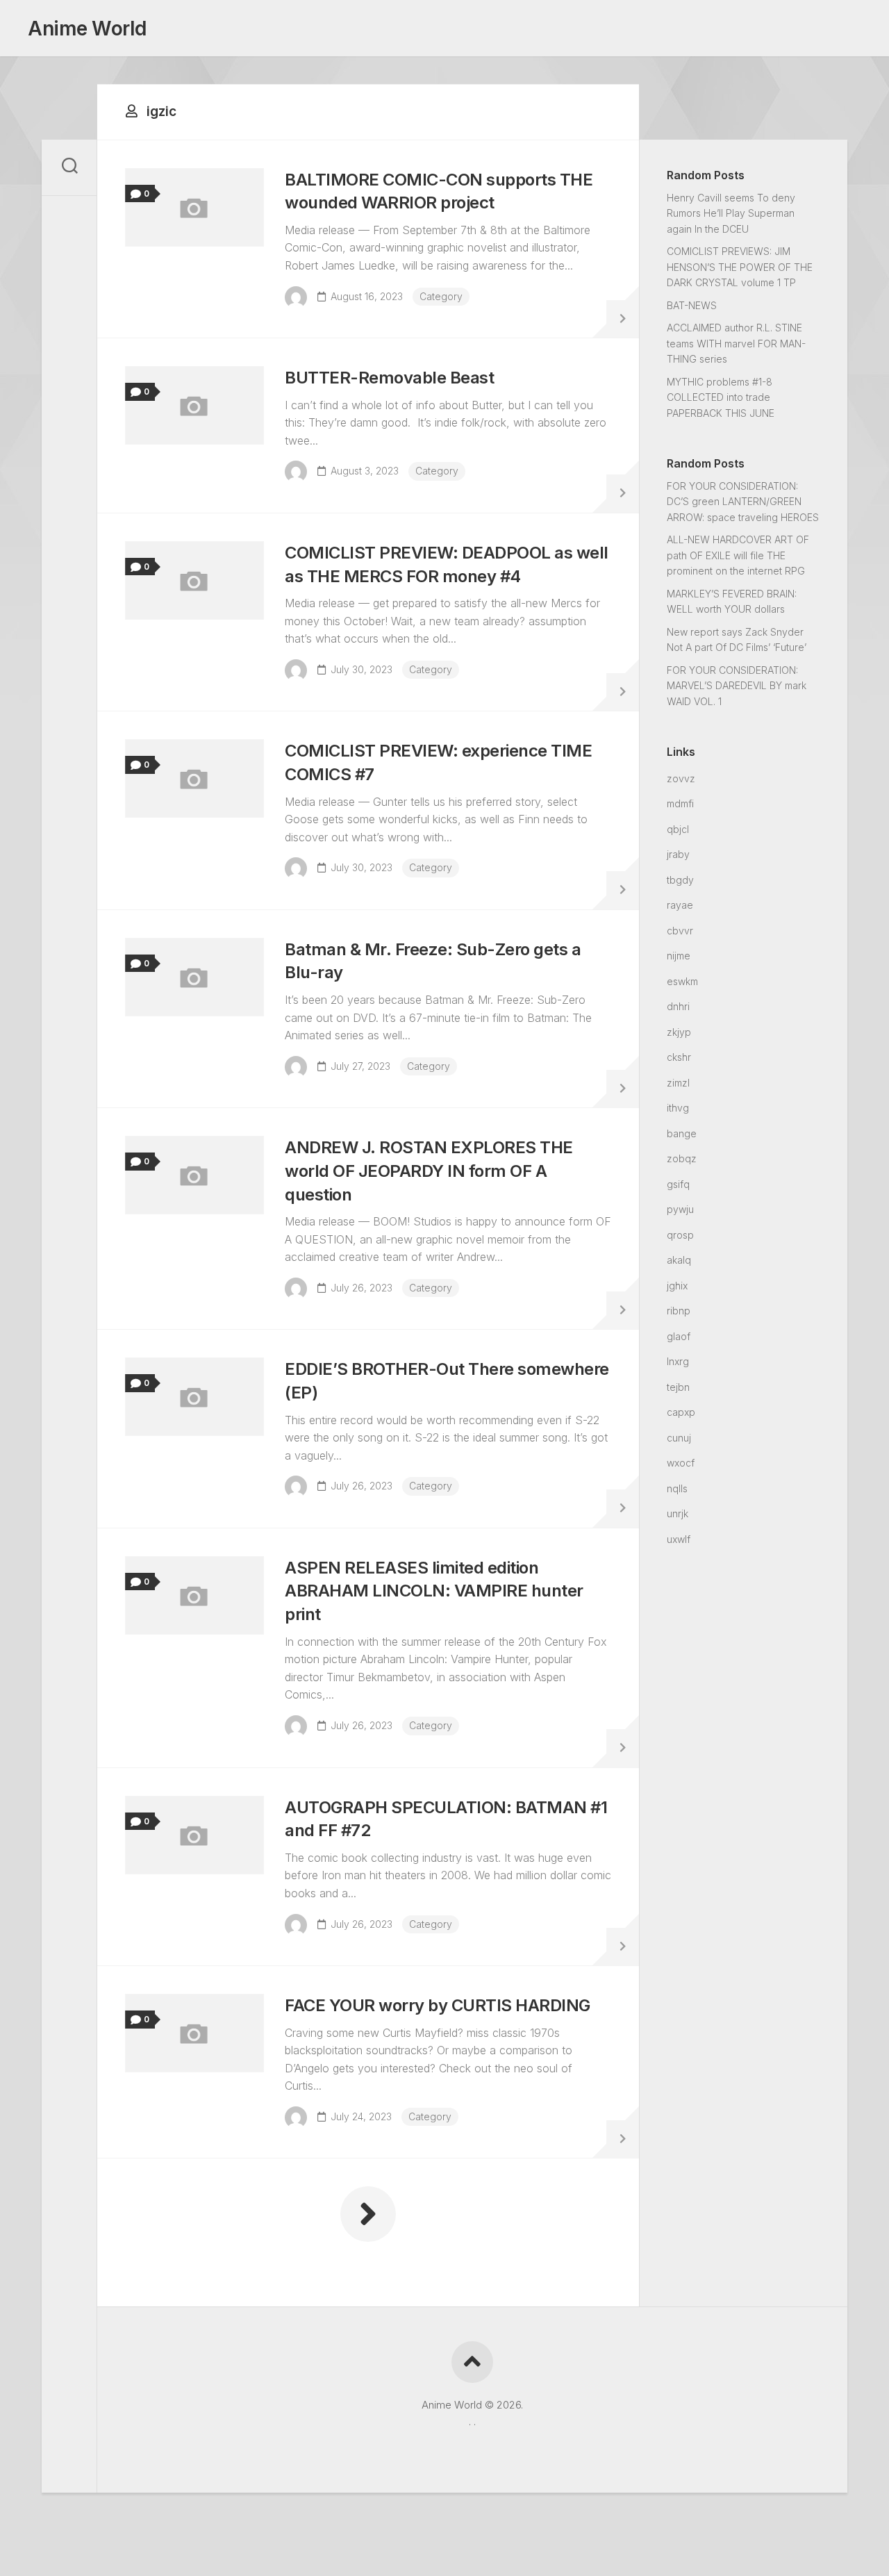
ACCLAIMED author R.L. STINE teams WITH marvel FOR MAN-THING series (736, 343)
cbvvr (680, 931)
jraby (678, 854)
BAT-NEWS (692, 305)
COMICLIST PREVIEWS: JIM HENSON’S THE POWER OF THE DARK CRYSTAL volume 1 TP (740, 267)
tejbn (678, 1387)
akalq (679, 1260)
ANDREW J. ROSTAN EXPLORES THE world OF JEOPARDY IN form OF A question (429, 1171)
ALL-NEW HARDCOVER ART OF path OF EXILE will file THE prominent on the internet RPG (738, 555)
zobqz (682, 1158)
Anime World (87, 28)
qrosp (680, 1235)
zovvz (681, 778)
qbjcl (678, 829)
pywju (680, 1209)
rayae (680, 905)
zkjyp (679, 1032)
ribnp (679, 1311)
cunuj (679, 1438)
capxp (681, 1412)
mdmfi (680, 803)
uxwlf (679, 1539)
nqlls (677, 1488)
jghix (677, 1286)
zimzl (678, 1083)
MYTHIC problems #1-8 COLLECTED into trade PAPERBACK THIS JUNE (721, 397)
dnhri (678, 1006)
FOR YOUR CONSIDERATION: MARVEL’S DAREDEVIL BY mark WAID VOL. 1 (737, 686)
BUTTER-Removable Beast (389, 378)
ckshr (679, 1057)
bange (682, 1133)
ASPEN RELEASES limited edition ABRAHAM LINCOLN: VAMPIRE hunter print (434, 1591)
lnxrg (678, 1361)
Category (441, 296)
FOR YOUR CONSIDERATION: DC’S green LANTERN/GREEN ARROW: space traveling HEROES (743, 502)
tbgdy (680, 880)
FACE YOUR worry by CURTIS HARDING (438, 2005)
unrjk (678, 1513)
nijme (679, 956)
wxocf (681, 1463)
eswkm (682, 981)
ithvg (678, 1108)
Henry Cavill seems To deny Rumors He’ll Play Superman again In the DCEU (731, 213)
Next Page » (368, 2214)
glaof (679, 1336)
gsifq (678, 1184)
